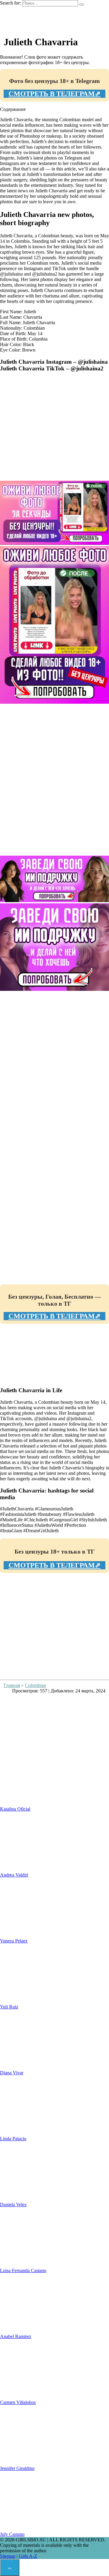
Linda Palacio (13, 2139)
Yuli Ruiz (9, 2007)
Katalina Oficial (15, 1809)
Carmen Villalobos (18, 2402)
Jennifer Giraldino (17, 2468)
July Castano (12, 2534)
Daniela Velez (13, 2205)
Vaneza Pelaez (14, 1941)
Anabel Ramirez (16, 2336)
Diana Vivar (12, 2073)
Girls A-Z (28, 2556)
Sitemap (8, 2556)
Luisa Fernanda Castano (23, 2270)
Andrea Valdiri (14, 1875)
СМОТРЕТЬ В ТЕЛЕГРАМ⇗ (54, 94)
